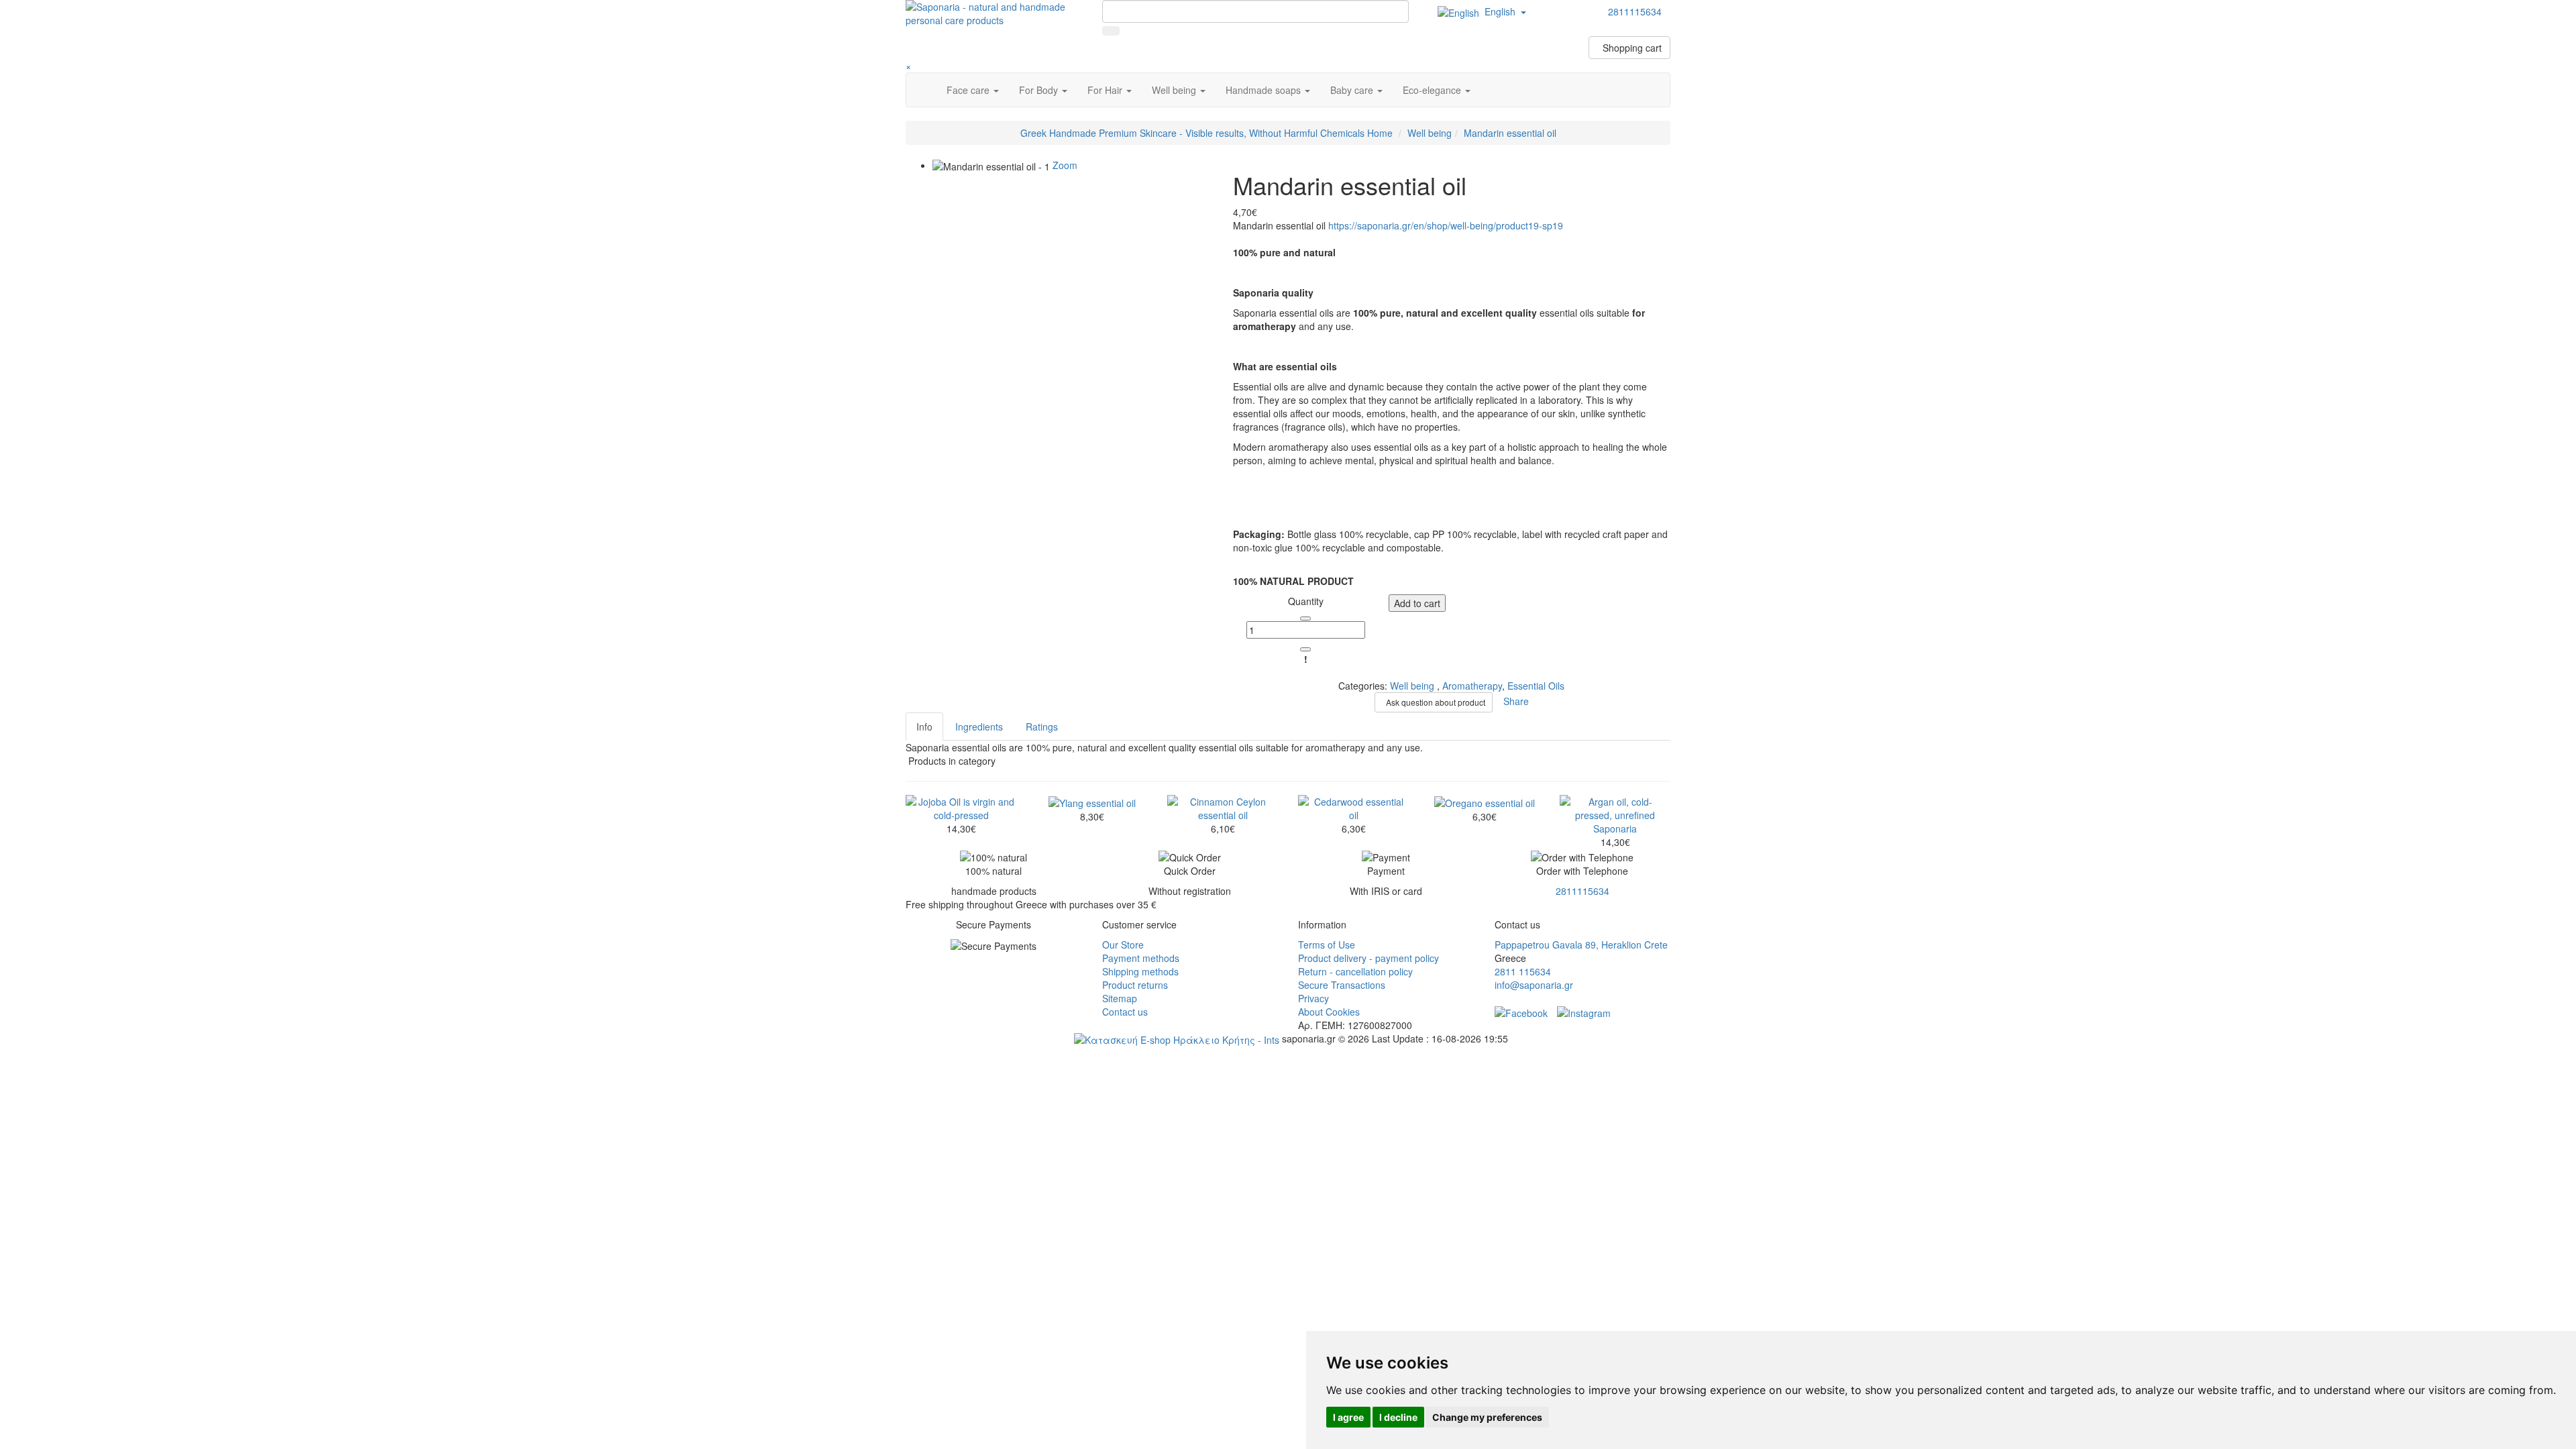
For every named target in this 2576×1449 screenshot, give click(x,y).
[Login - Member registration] (1662, 31)
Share (1513, 700)
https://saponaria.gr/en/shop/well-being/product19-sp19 (1446, 225)
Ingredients (979, 727)
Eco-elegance (1433, 90)
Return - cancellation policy (1355, 971)
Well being (1175, 90)
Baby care (1353, 90)
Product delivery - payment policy (1368, 958)
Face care (969, 90)
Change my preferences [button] (1487, 1417)
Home (1206, 133)
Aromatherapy (1472, 686)
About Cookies (1329, 1012)
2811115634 (1582, 891)
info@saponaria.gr (1534, 985)
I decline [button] (1398, 1417)
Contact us (1125, 1012)
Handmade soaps (1265, 90)
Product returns (1135, 985)
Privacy (1313, 998)
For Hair (1106, 90)
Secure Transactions (1342, 985)
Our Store (1123, 945)
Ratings (1042, 727)
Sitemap (1120, 998)
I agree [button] (1348, 1417)
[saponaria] (1584, 1012)
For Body (1040, 90)
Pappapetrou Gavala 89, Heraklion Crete (1581, 945)
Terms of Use (1327, 945)
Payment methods (1141, 958)
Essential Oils (1536, 686)
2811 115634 (1523, 971)
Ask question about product (1434, 702)
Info (924, 727)
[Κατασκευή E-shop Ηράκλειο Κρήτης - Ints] (1177, 1038)
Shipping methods (1140, 971)
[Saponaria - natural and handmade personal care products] (994, 12)
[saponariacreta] (1521, 1012)
